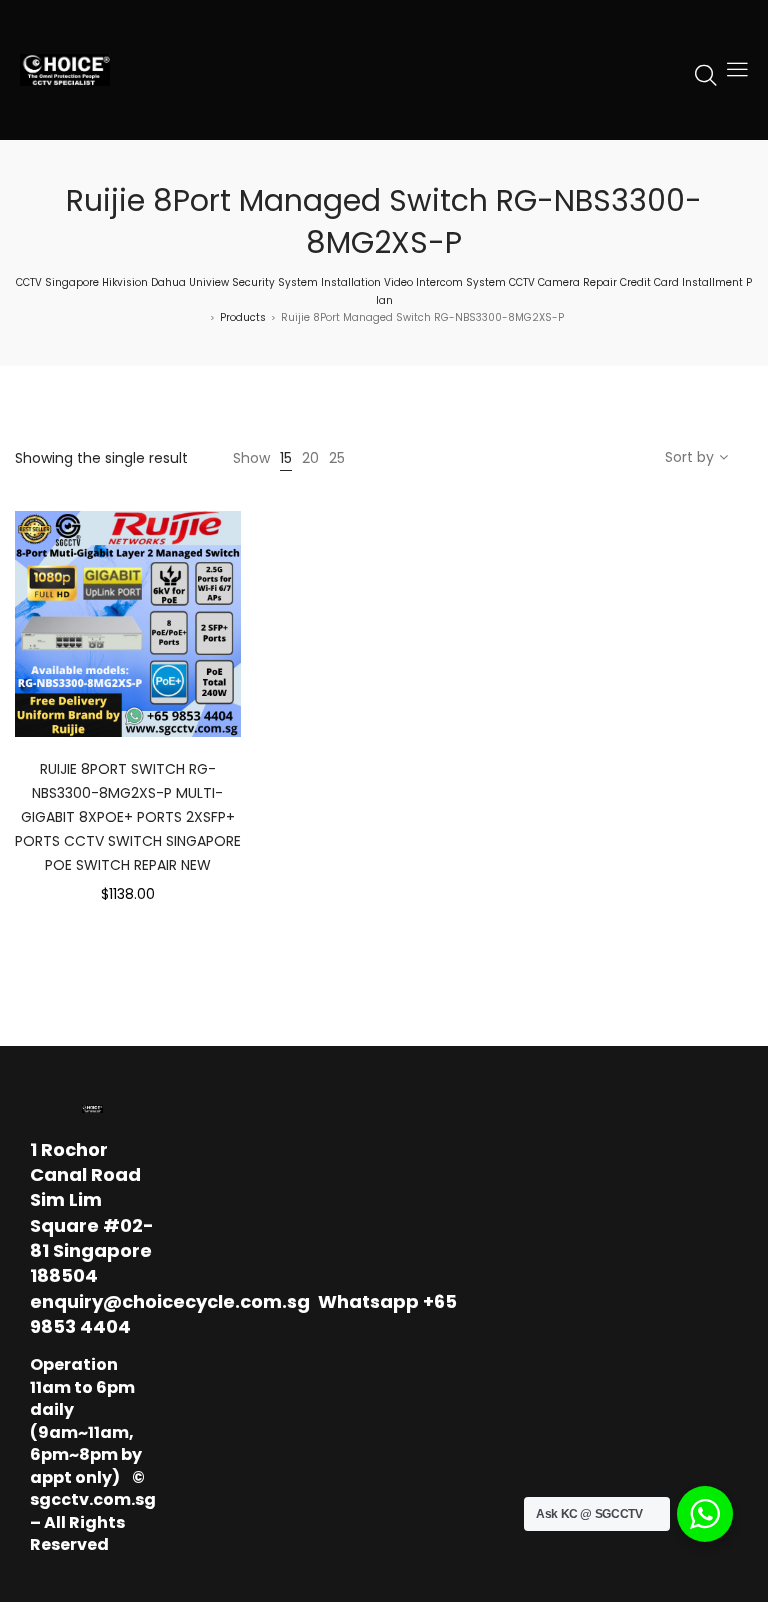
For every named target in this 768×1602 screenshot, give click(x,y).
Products (243, 317)
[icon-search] (706, 74)
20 (310, 458)
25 (337, 458)
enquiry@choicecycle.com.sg (170, 1301)
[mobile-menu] (737, 70)
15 (286, 458)
